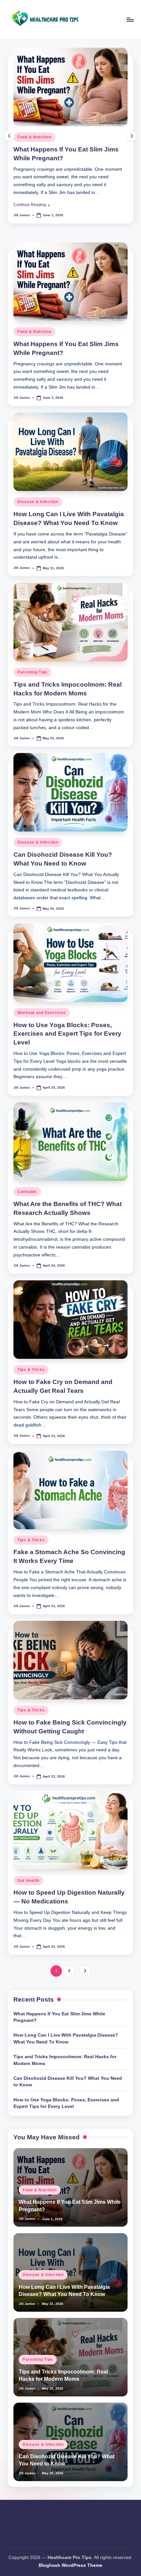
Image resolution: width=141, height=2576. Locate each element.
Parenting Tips (32, 672)
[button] (32, 205)
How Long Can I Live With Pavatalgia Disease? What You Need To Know (66, 2038)
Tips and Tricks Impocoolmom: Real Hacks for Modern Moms (65, 2060)
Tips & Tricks (31, 1370)
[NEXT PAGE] (85, 1971)
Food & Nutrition (34, 137)
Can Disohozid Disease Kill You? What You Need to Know (68, 2082)
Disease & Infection (38, 502)
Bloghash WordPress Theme (70, 2565)
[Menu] (130, 19)
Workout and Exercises (42, 1013)
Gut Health (28, 1881)
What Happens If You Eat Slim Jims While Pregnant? (59, 2017)
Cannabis (27, 1192)
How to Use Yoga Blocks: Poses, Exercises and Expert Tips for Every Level (67, 1034)
